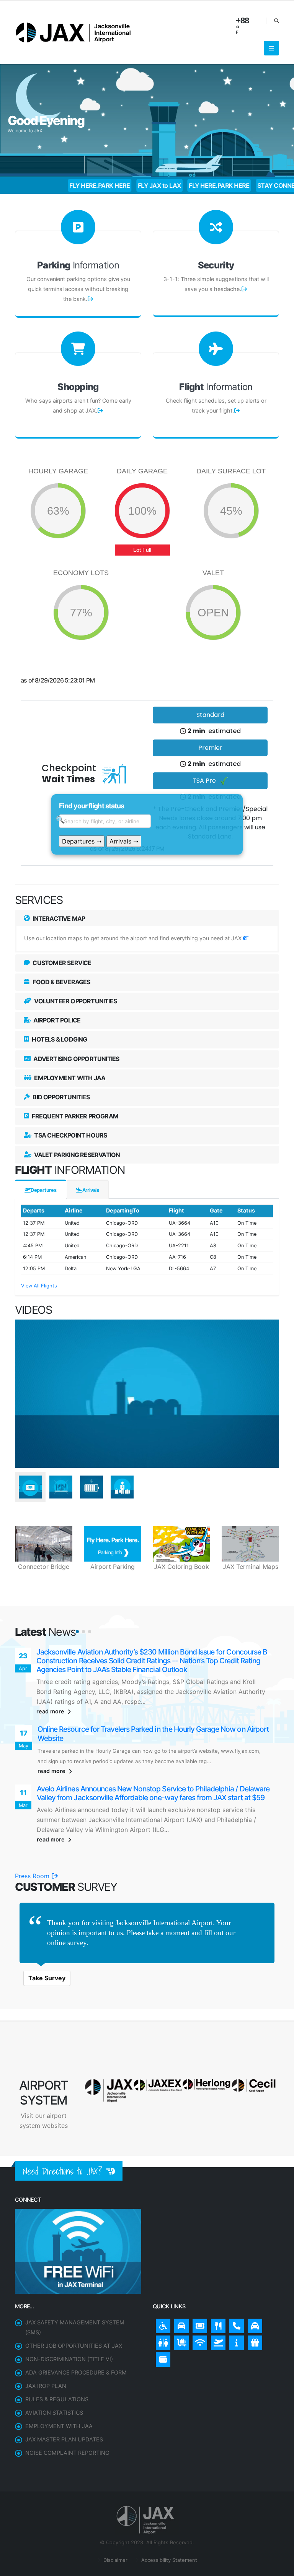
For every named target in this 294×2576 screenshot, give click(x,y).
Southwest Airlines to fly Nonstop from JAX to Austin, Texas (130, 1652)
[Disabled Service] (161, 2309)
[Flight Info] (216, 2326)
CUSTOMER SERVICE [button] (61, 963)
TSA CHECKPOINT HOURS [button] (70, 1135)
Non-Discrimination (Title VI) (69, 2344)
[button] (77, 1632)
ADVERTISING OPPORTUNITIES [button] (76, 1059)
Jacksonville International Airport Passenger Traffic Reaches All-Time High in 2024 (156, 1717)
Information (78, 265)
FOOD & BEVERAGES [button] (61, 982)
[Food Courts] (216, 2309)
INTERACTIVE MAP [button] (58, 918)
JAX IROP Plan (46, 2371)
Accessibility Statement (168, 2545)
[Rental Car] (180, 2309)
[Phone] (235, 2309)
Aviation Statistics (54, 2398)
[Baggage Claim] (180, 2326)
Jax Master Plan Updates (64, 2424)
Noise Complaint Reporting (67, 2438)
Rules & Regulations (57, 2384)
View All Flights (39, 1286)
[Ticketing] (198, 2309)
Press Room (33, 1861)
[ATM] (161, 2343)
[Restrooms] (161, 2326)
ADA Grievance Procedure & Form (76, 2357)
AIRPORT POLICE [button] (56, 1020)
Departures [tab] (44, 1190)
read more (51, 1694)
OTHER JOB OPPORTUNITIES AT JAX (74, 2331)
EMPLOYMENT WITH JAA (59, 2411)
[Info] (235, 2326)
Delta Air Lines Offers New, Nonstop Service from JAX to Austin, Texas (147, 1781)
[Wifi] (198, 2326)
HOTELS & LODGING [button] (59, 1039)
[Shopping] (253, 2326)
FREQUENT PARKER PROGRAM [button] (74, 1116)
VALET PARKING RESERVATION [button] (76, 1155)
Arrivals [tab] (91, 1190)
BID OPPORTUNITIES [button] (60, 1097)
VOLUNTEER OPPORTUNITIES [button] (75, 1001)
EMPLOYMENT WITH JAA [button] (69, 1078)
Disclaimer (115, 2545)
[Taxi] (253, 2309)
